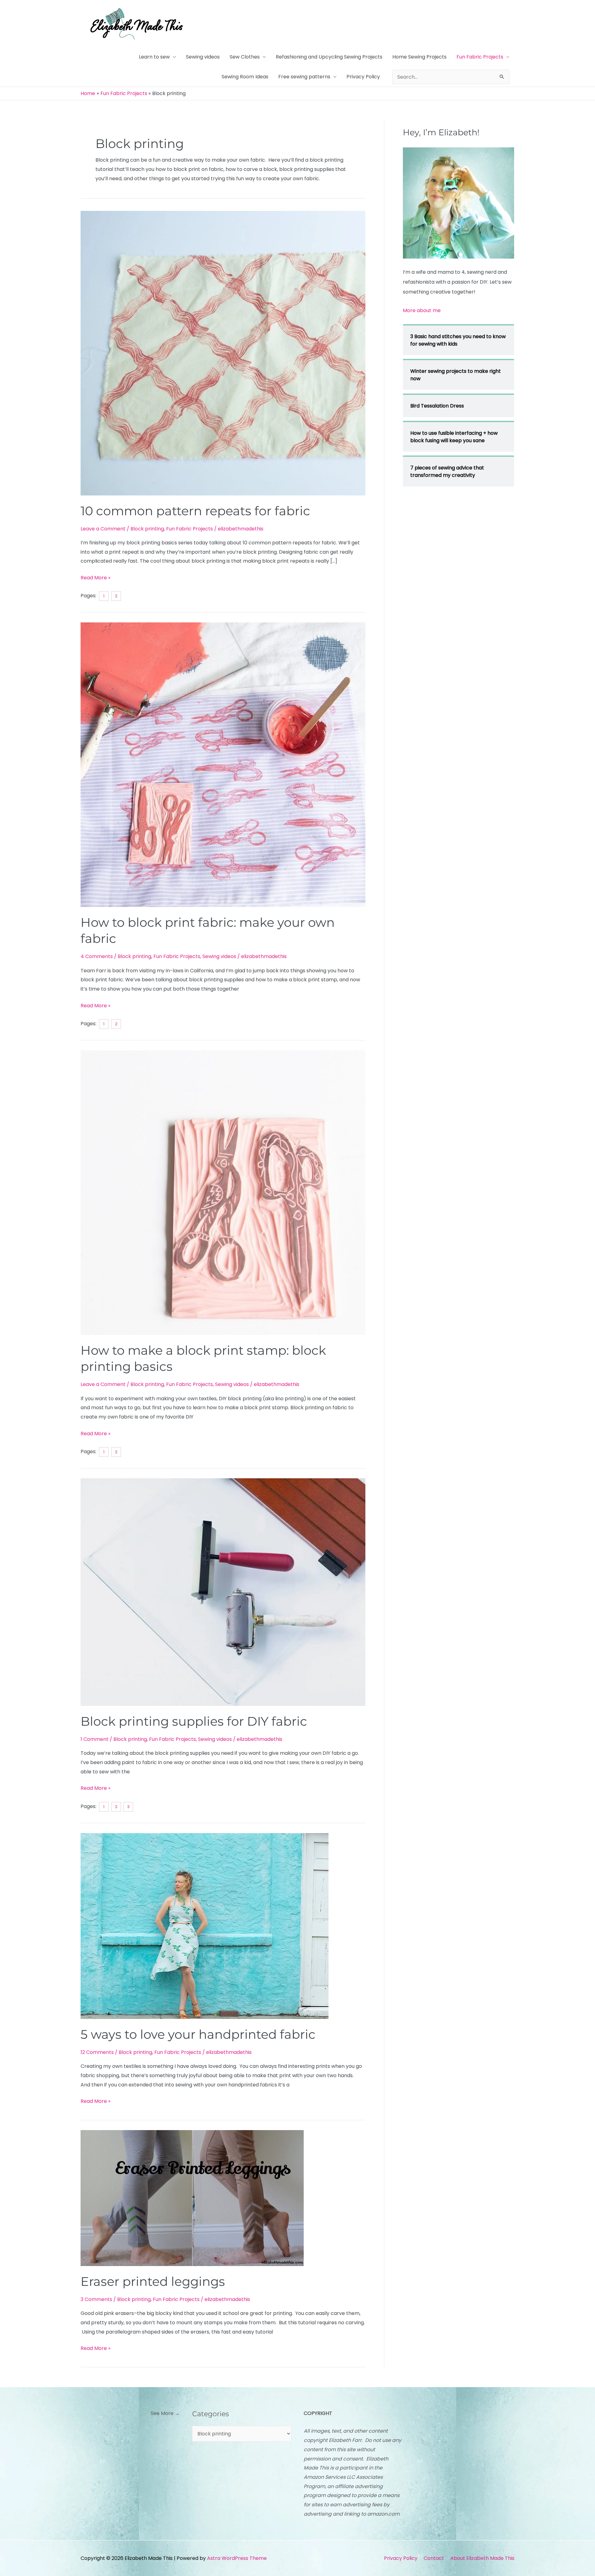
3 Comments (96, 2299)
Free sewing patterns (304, 77)
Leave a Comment (103, 529)
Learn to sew (154, 57)
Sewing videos (203, 57)
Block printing (147, 529)
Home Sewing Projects (419, 57)
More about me (422, 310)
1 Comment (95, 1739)
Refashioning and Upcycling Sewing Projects (329, 57)
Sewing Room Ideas (245, 77)
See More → (165, 2413)
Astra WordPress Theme (237, 2558)
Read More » (95, 577)
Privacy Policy (363, 77)
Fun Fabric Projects (480, 57)
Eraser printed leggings (153, 2281)
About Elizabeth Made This (482, 2558)
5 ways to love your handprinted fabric (198, 2034)
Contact (434, 2558)
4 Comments (97, 956)
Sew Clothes (245, 57)
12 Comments (97, 2052)
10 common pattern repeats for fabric (195, 511)
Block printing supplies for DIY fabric (194, 1721)
